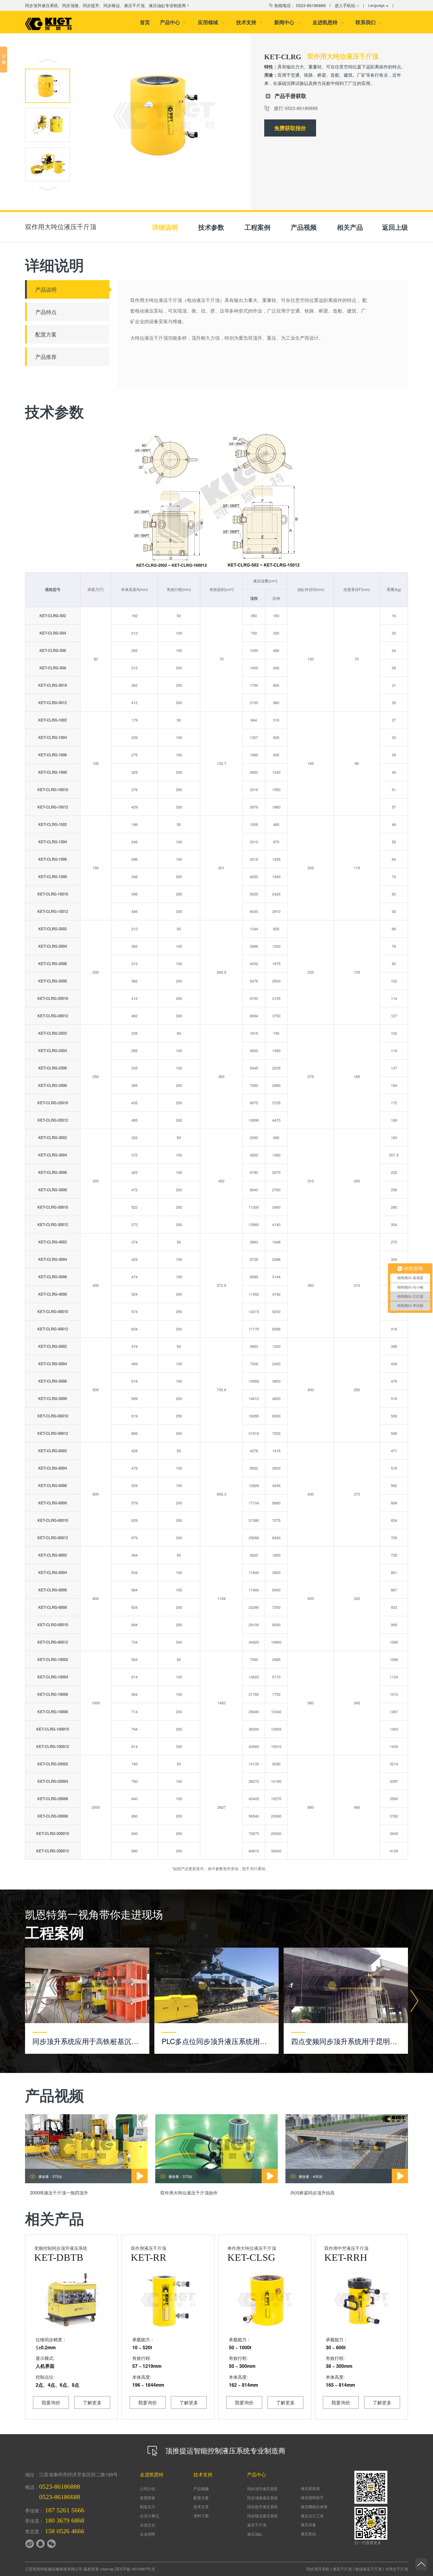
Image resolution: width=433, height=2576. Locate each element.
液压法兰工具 (312, 2516)
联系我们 (369, 22)
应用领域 (211, 22)
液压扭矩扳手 (312, 2497)
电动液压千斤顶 (368, 2569)
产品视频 (201, 2489)
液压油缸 (255, 2534)
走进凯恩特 (328, 22)
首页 (145, 22)
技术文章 (201, 2507)
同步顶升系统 (318, 2569)
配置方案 (201, 2498)
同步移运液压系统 (262, 2516)
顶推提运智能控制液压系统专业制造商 (224, 2450)
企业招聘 (148, 2534)
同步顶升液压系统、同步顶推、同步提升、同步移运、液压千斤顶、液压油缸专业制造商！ (108, 5)
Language (376, 5)
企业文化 (148, 2525)
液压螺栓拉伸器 (314, 2507)
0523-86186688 (60, 2497)
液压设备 (308, 2525)
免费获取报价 (290, 128)
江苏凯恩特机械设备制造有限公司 (54, 2569)
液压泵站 (308, 2534)
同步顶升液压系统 (262, 2489)
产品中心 (173, 22)
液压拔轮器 (310, 2488)
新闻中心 (288, 22)
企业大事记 (149, 2516)
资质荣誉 (148, 2498)
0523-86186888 (60, 2487)
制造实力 (148, 2507)
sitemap (107, 2569)
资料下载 (201, 2516)
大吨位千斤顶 (396, 2569)
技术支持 (250, 22)
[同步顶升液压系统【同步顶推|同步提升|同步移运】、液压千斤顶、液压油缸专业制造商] (48, 24)
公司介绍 (148, 2489)
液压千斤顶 (257, 2525)
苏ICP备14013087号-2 (135, 2569)
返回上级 (395, 227)
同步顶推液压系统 (262, 2498)
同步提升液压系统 (262, 2507)
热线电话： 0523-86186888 (299, 5)
